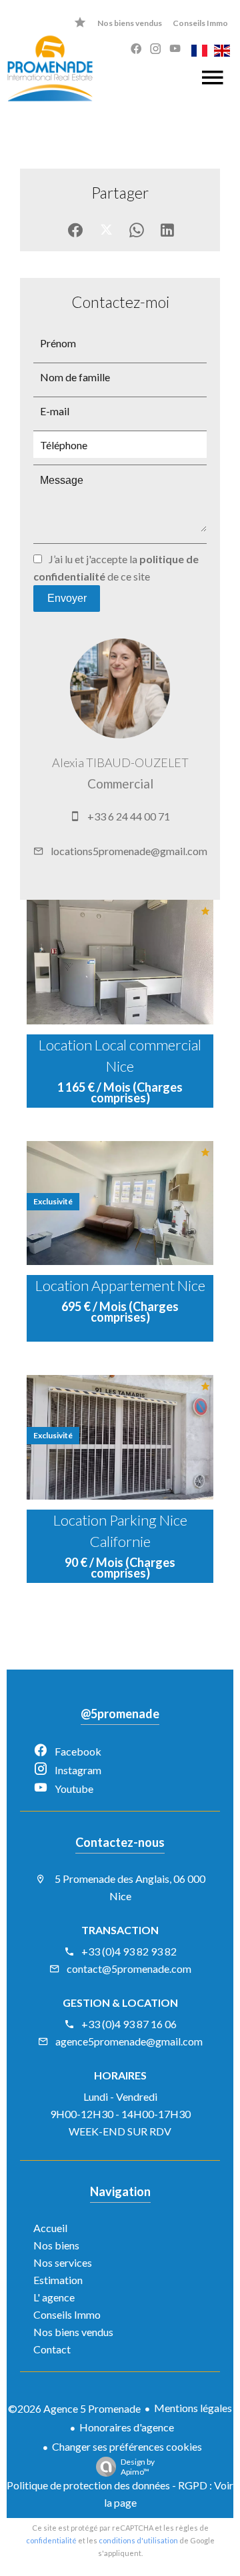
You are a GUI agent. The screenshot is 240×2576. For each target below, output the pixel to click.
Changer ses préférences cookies (127, 2446)
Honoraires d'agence (127, 2427)
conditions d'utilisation (138, 2540)
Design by (138, 2467)
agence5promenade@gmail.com (129, 2041)
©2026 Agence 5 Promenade (74, 2408)
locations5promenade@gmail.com (129, 851)
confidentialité (51, 2540)
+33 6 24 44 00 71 (129, 816)
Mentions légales (193, 2408)
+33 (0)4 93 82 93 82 (129, 1951)
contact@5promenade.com (129, 1968)
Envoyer (67, 598)
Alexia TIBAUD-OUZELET (120, 762)
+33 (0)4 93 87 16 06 (129, 2024)
